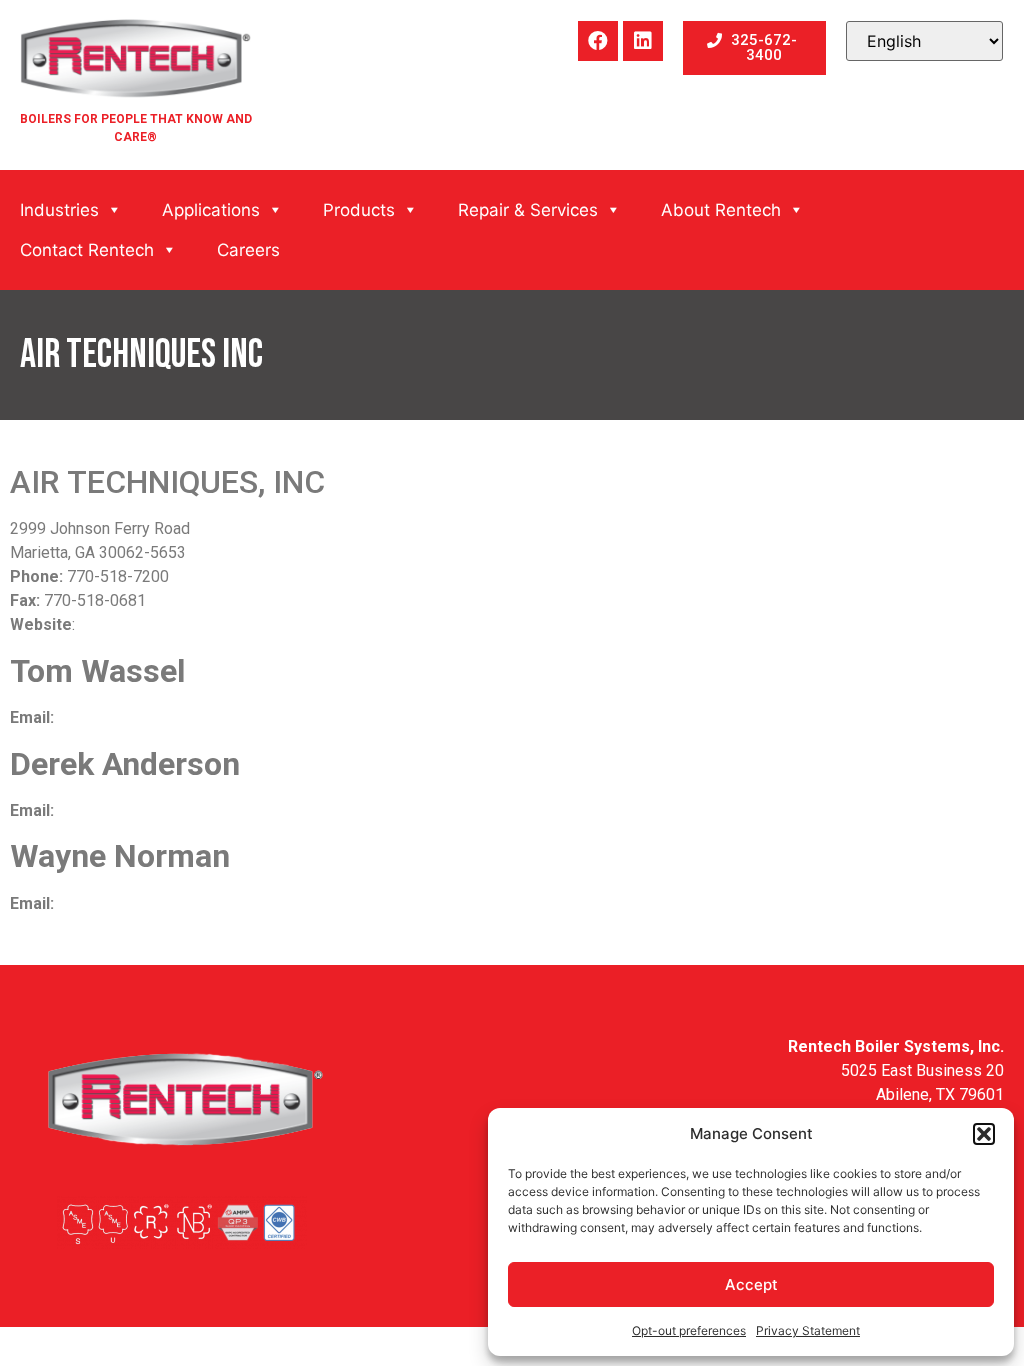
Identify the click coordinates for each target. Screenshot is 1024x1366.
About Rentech (721, 210)
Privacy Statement (808, 1330)
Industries (59, 210)
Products (359, 210)
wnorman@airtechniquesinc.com (170, 903)
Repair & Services (528, 210)
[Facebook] (598, 41)
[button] (984, 1134)
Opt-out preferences (689, 1330)
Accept (751, 1284)
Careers (248, 250)
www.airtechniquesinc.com (171, 624)
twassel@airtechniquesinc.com (166, 717)
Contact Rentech (87, 250)
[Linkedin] (643, 41)
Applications (211, 210)
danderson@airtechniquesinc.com (175, 810)
